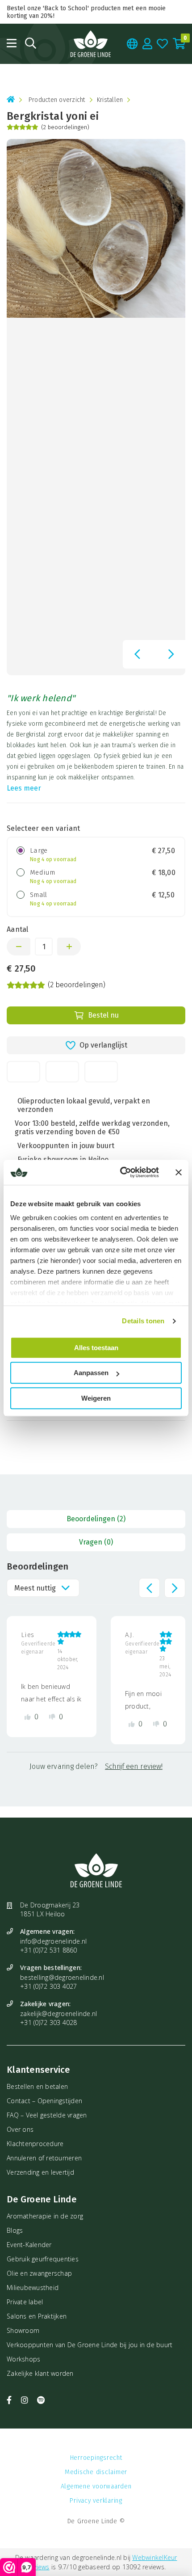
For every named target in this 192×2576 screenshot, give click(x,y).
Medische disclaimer (96, 2472)
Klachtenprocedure (35, 2144)
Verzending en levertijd (40, 2172)
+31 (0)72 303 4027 (49, 1986)
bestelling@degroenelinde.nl (62, 1977)
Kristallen (110, 100)
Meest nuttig (35, 1588)
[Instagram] (26, 2400)
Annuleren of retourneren (44, 2158)
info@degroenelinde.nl (53, 1941)
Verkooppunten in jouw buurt (66, 1146)
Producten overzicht (57, 100)
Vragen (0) (96, 1542)
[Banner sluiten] (179, 1172)
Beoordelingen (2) (96, 1519)
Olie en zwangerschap (39, 2273)
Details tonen (143, 1321)
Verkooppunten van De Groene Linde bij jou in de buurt (90, 2345)
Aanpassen (91, 1373)
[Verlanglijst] (163, 44)
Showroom (23, 2330)
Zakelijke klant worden (40, 2373)
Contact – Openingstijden (44, 2101)
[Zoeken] (31, 43)
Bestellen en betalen (37, 2086)
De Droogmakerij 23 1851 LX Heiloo (50, 1909)
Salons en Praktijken (37, 2316)
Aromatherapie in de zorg (45, 2216)
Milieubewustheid (33, 2288)
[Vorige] (137, 654)
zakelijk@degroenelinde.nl (58, 2014)
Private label (25, 2302)
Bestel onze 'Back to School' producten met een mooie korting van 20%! (86, 12)
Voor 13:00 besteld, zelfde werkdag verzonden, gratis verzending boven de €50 (92, 1128)
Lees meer (24, 788)
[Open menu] (12, 43)
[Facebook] (10, 2400)
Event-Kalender (29, 2245)
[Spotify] (41, 2400)
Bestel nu (103, 1015)
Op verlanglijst (103, 1045)
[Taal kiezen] (132, 44)
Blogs (15, 2230)
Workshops (23, 2359)
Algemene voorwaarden (96, 2486)
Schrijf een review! (134, 1766)
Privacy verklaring (96, 2501)
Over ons (20, 2129)
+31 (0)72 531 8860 (49, 1950)
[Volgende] (171, 654)
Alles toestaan (96, 1348)
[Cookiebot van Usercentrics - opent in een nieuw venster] (121, 1172)
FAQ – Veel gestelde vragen (47, 2115)
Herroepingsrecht (96, 2458)
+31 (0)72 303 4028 (49, 2022)
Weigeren (96, 1398)
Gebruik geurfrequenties (43, 2259)
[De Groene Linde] (91, 44)
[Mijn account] (148, 44)
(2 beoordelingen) (65, 127)
